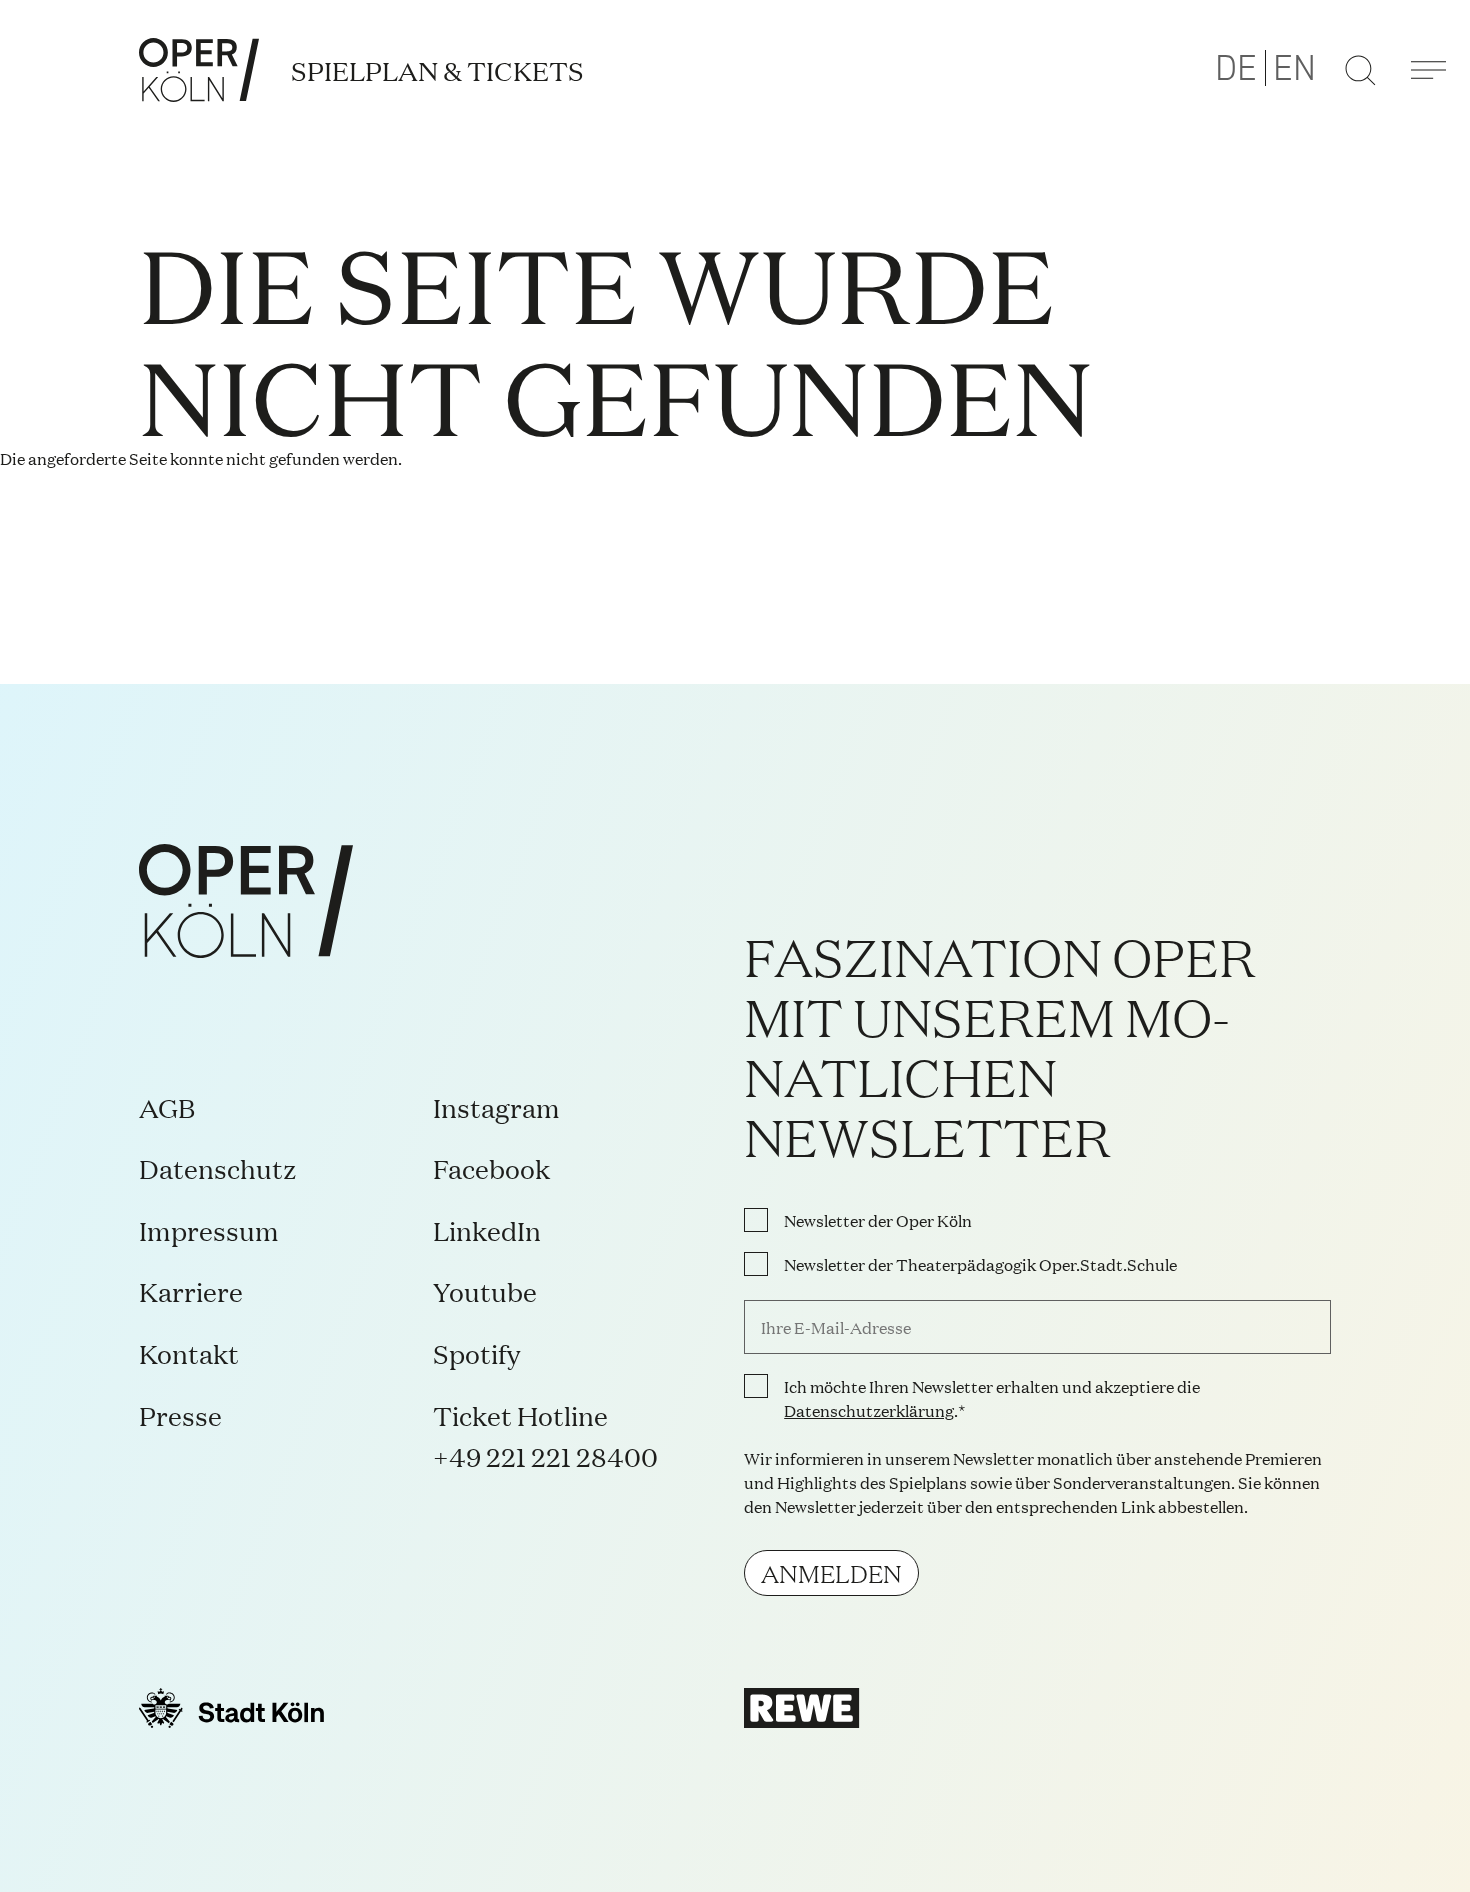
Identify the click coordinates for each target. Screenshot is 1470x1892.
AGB (167, 1106)
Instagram (496, 1106)
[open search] (1360, 70)
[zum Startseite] (199, 70)
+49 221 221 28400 (545, 1455)
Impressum (209, 1229)
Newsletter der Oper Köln (878, 1220)
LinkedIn (487, 1229)
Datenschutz (218, 1167)
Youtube (485, 1290)
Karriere (191, 1290)
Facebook (491, 1167)
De (1236, 69)
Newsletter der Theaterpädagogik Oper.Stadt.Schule (980, 1264)
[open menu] (1428, 70)
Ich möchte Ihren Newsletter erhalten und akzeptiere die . (992, 1398)
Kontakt (189, 1352)
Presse (180, 1414)
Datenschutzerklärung (869, 1410)
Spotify (476, 1352)
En (1294, 69)
